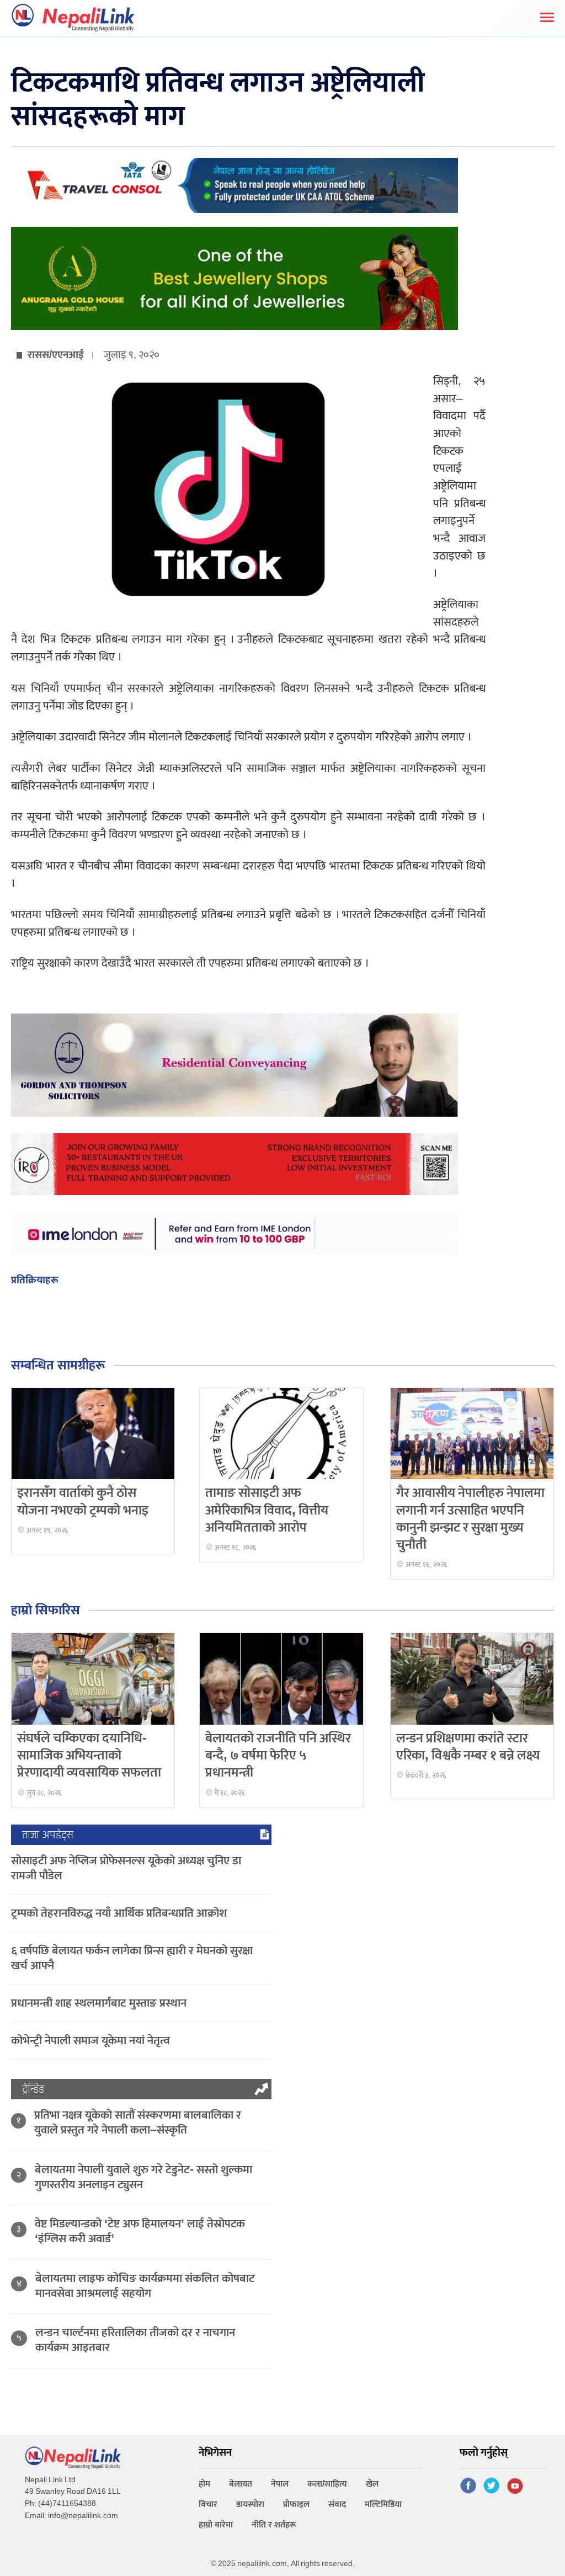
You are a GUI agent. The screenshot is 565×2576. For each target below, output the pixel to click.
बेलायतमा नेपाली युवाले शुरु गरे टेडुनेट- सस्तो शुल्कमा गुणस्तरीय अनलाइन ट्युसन (143, 2177)
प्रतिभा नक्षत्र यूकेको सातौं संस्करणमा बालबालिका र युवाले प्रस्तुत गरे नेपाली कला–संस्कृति (138, 2122)
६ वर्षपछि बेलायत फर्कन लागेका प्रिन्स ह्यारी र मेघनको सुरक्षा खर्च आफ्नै (132, 1958)
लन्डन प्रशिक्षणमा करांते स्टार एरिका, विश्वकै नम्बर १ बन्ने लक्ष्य (468, 1747)
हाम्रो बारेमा (216, 2525)
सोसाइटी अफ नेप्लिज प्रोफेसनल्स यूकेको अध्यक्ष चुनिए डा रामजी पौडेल (126, 1868)
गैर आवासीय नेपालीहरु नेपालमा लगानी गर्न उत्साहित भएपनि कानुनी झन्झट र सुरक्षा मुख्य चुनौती (470, 1519)
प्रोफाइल (296, 2505)
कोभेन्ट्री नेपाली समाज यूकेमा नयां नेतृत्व (90, 2041)
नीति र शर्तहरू (274, 2525)
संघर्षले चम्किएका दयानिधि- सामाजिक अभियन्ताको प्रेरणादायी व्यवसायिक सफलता (89, 1756)
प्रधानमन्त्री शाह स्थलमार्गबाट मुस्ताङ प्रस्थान (99, 2003)
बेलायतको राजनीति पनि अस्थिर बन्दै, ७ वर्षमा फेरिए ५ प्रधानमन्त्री (278, 1756)
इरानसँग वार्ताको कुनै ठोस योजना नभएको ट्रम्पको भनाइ (83, 1502)
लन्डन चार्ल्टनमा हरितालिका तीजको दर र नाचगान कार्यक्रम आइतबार (135, 2340)
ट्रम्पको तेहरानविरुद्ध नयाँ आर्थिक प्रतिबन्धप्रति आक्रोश (119, 1913)
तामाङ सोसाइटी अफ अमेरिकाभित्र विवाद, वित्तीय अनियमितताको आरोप (267, 1510)
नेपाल (280, 2484)
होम (204, 2484)
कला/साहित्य (327, 2484)
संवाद (337, 2505)
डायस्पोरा (250, 2505)
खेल (372, 2484)
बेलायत (241, 2484)
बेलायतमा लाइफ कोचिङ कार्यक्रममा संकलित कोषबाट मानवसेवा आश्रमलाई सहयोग (145, 2286)
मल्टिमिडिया (383, 2505)
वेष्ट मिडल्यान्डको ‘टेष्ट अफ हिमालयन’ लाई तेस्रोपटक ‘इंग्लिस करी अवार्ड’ (140, 2231)
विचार (208, 2505)
